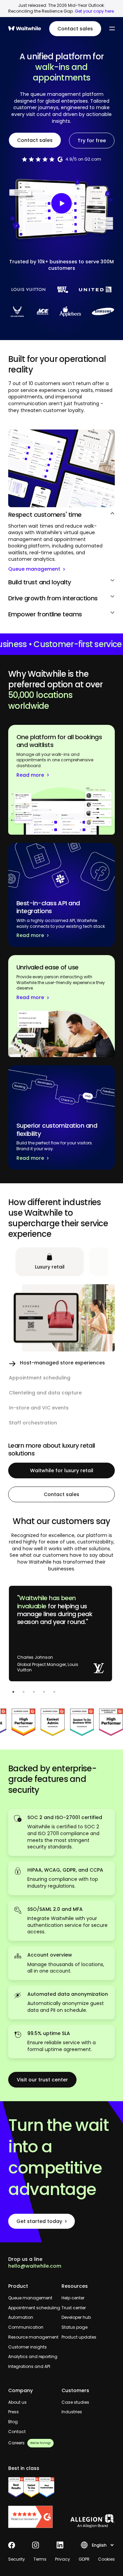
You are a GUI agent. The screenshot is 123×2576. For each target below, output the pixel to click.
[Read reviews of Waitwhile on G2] (35, 2517)
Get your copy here (94, 11)
